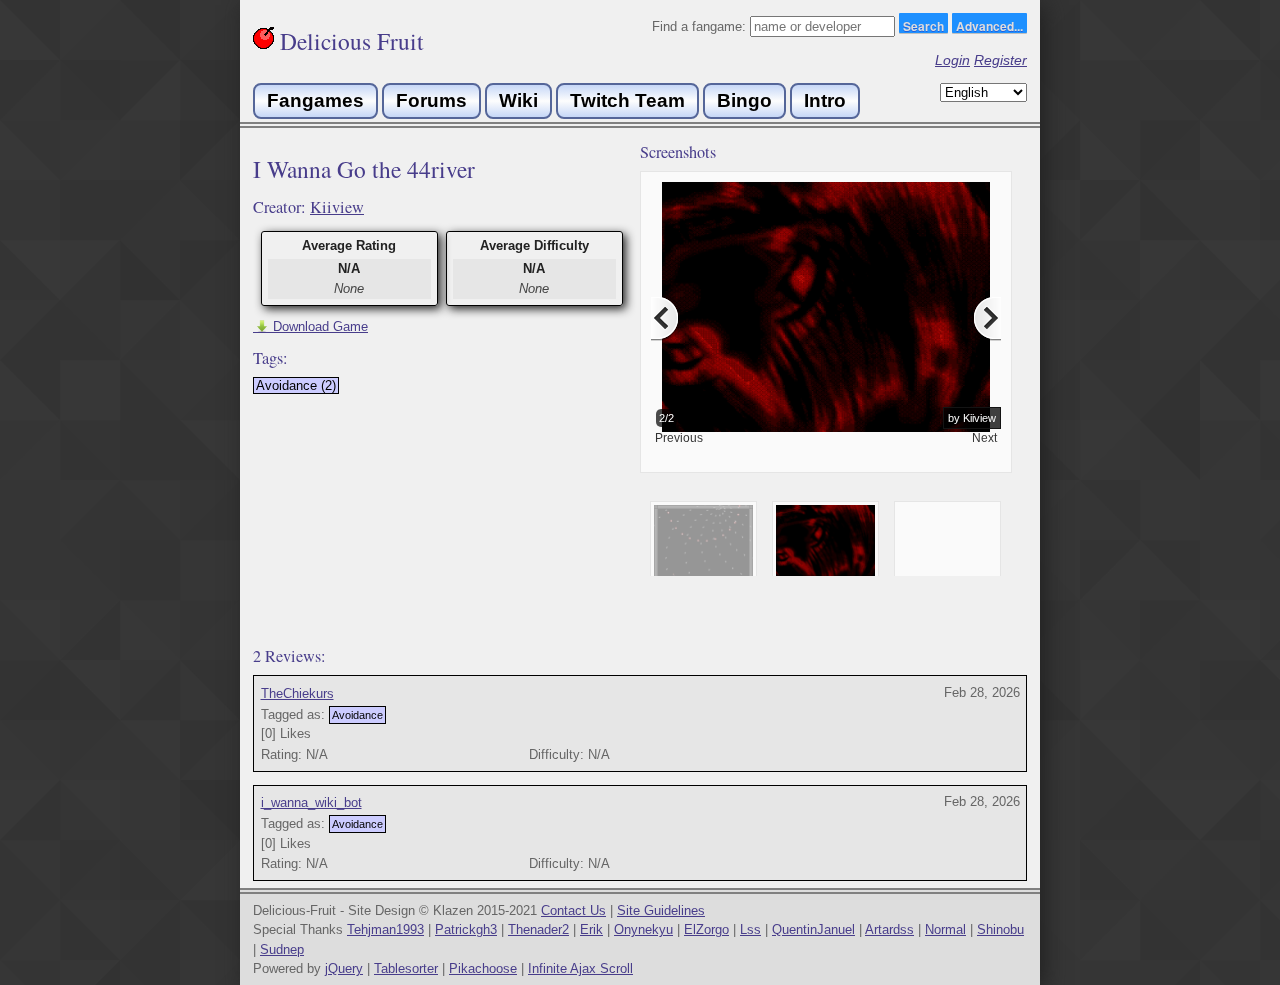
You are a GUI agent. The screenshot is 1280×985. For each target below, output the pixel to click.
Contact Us (573, 910)
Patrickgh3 (466, 929)
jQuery (344, 968)
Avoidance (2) (296, 385)
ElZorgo (706, 929)
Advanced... (989, 25)
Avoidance (357, 715)
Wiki (518, 100)
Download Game (310, 326)
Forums (431, 100)
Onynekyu (643, 929)
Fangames (315, 100)
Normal (945, 929)
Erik (591, 929)
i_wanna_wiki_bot (311, 802)
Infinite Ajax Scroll (580, 968)
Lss (750, 929)
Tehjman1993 (385, 929)
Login (952, 60)
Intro (825, 100)
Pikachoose (483, 968)
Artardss (889, 929)
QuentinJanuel (813, 929)
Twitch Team (627, 100)
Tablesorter (406, 968)
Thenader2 (538, 929)
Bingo (744, 100)
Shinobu (1000, 929)
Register (1000, 60)
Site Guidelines (661, 910)
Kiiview (337, 207)
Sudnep (282, 949)
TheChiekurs (297, 693)
